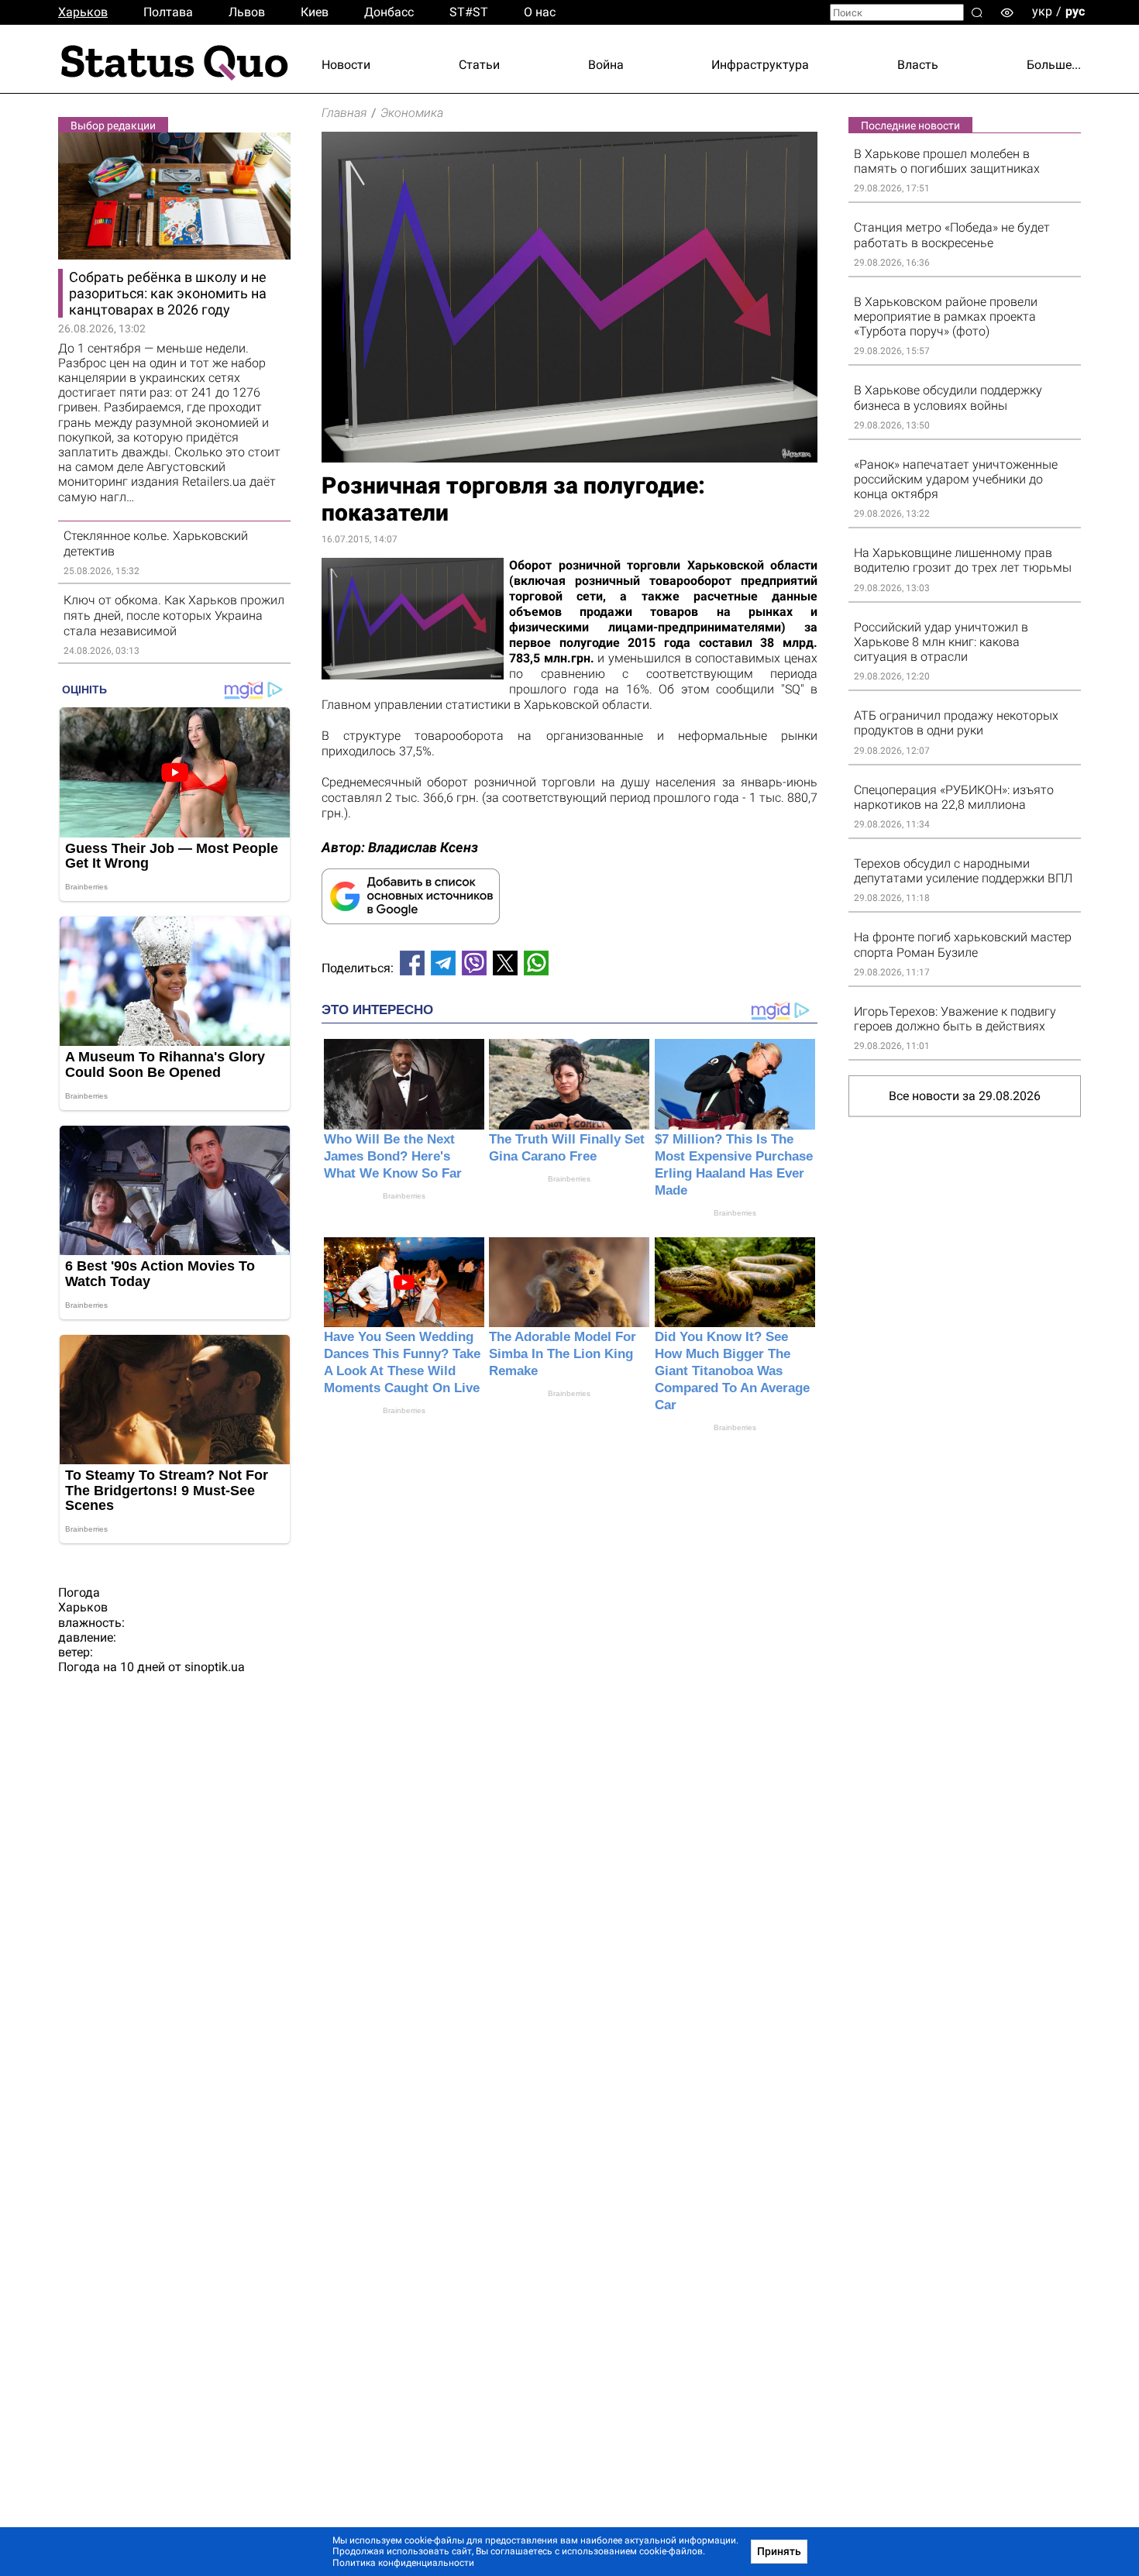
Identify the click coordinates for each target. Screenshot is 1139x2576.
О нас (540, 12)
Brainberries (404, 1196)
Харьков (83, 12)
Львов (247, 12)
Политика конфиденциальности (403, 2563)
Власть (918, 65)
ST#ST (469, 12)
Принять (779, 2551)
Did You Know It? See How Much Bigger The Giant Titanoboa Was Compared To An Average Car (732, 1371)
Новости (346, 65)
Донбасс (389, 12)
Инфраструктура (760, 65)
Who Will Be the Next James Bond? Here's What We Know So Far (393, 1156)
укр (1042, 11)
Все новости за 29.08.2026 (965, 1096)
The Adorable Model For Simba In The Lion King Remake (563, 1354)
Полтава (168, 12)
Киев (315, 12)
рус (1075, 11)
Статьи (479, 65)
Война (606, 65)
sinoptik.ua (215, 1667)
